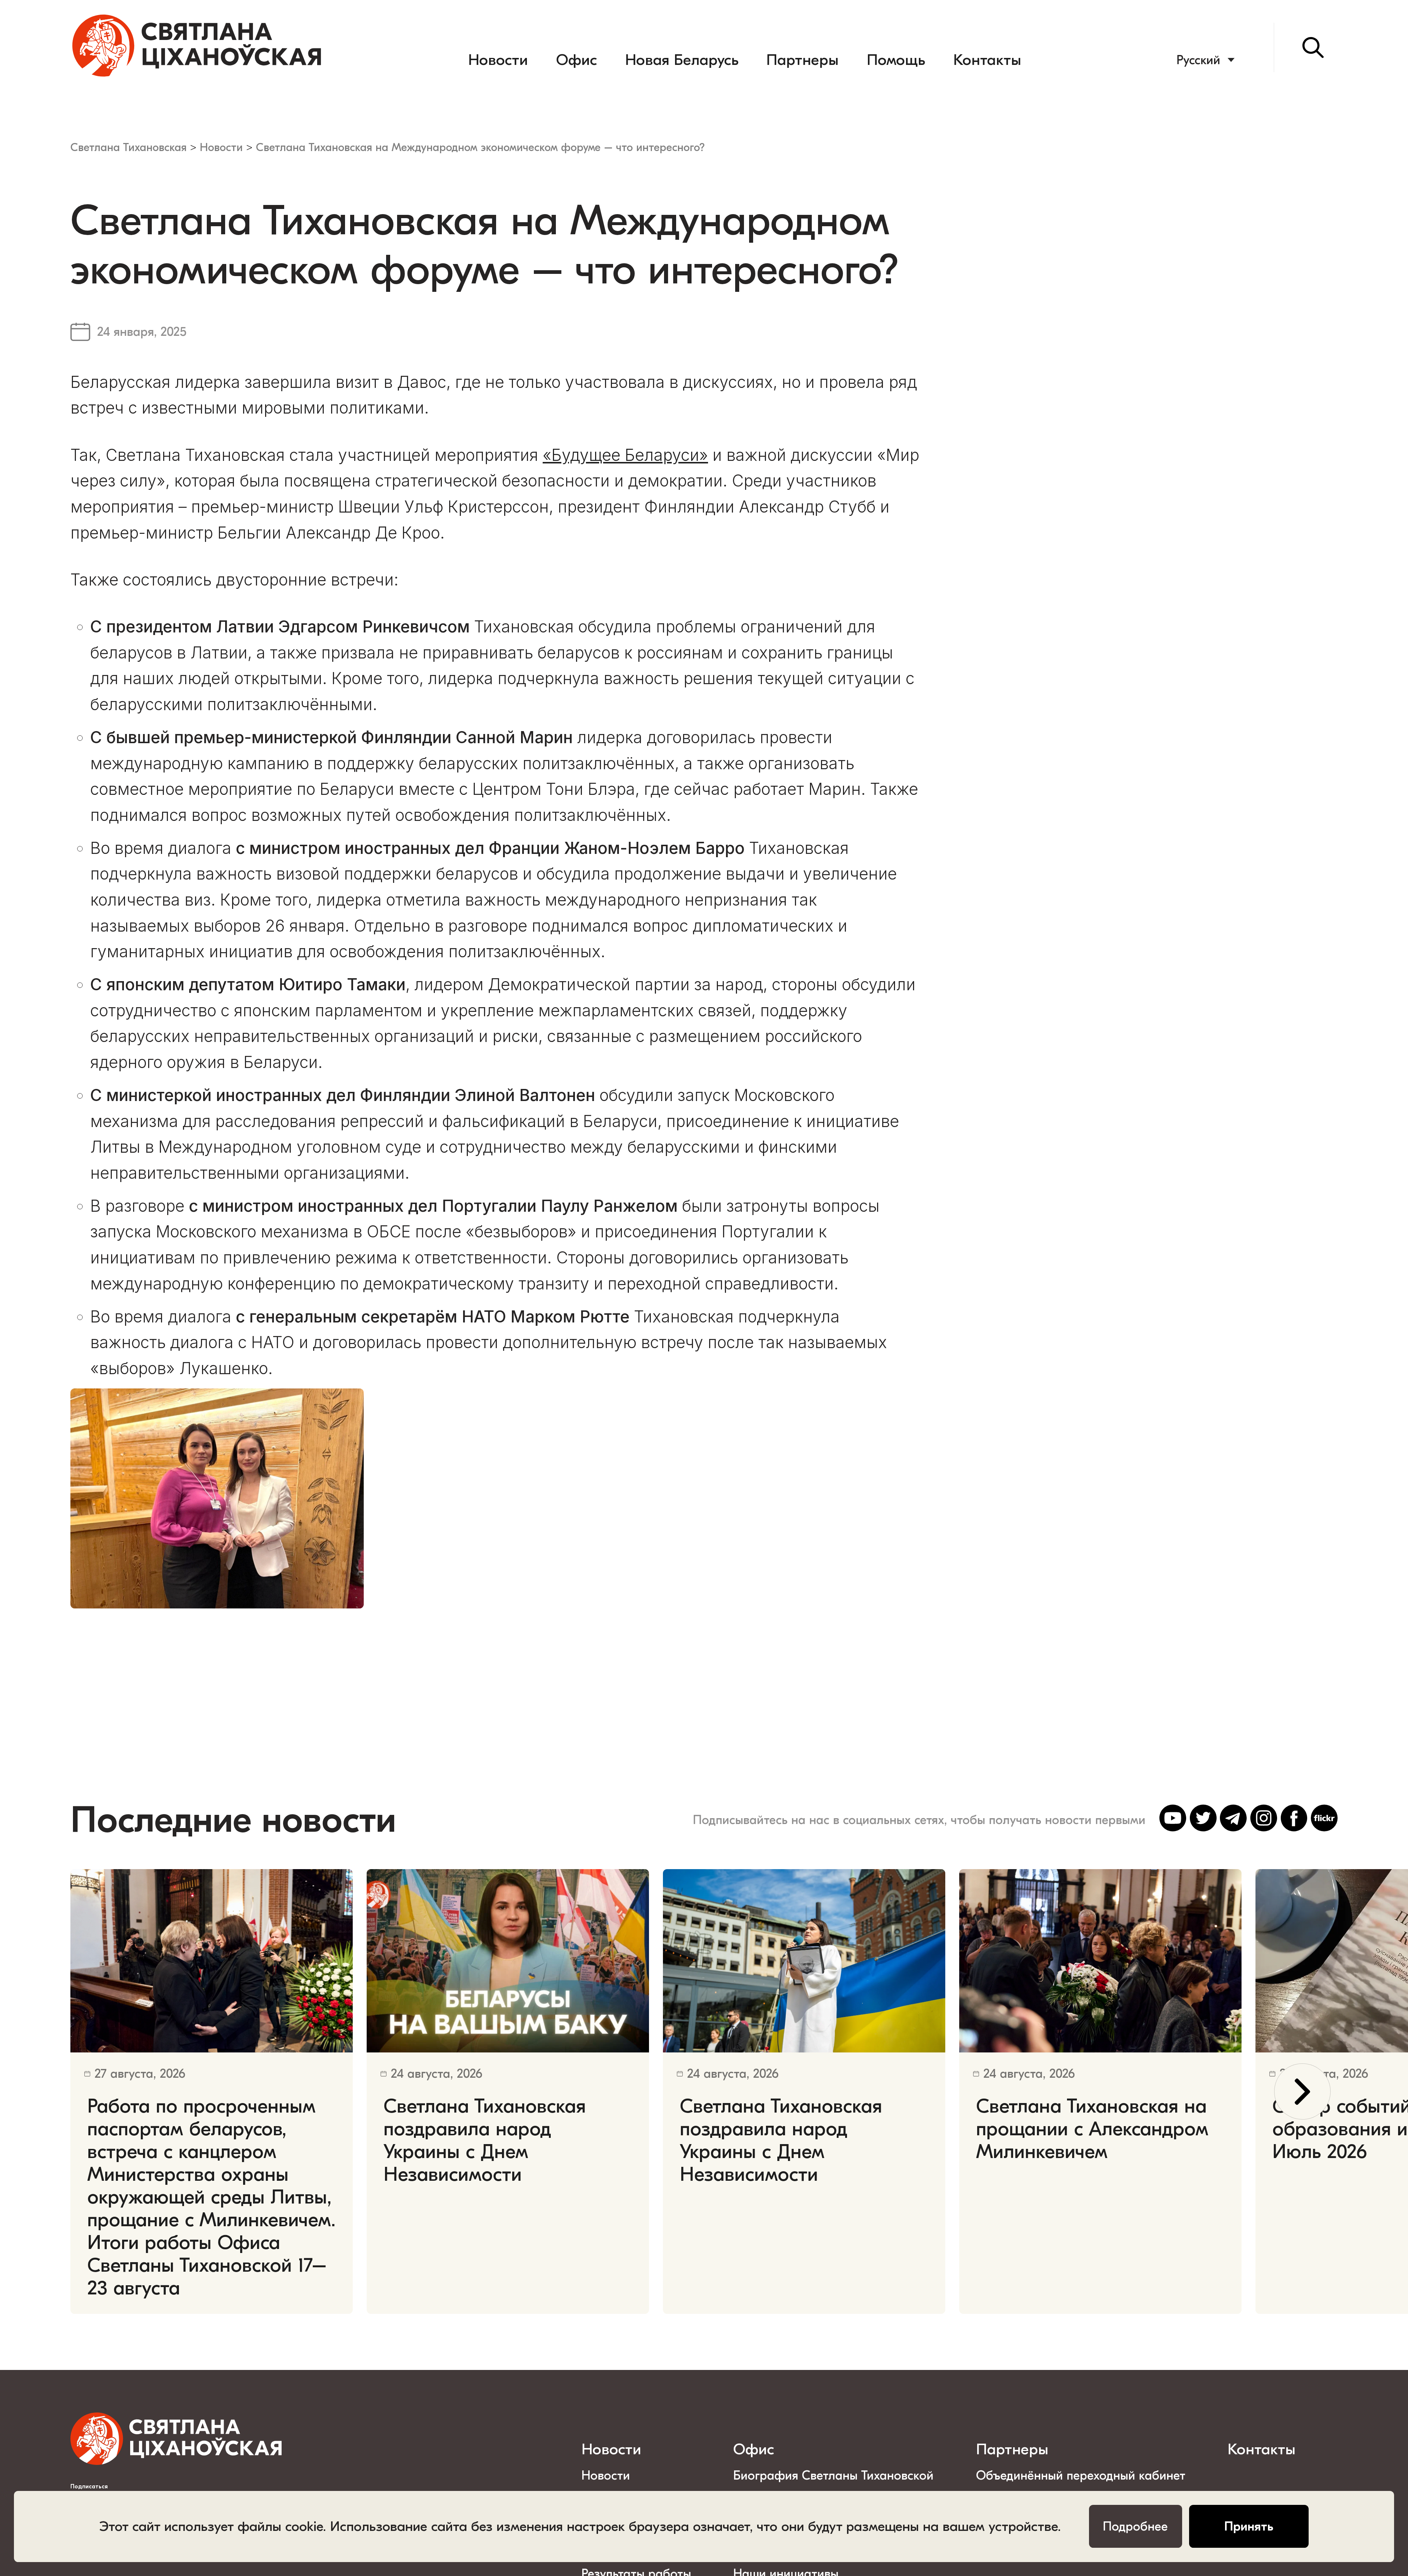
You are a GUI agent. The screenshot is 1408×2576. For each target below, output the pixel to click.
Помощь (896, 60)
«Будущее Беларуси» (625, 455)
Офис (577, 60)
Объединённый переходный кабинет (1081, 2476)
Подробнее (1135, 2527)
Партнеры (802, 60)
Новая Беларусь (682, 60)
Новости (498, 60)
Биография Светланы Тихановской (833, 2476)
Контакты (987, 60)
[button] (1302, 2092)
